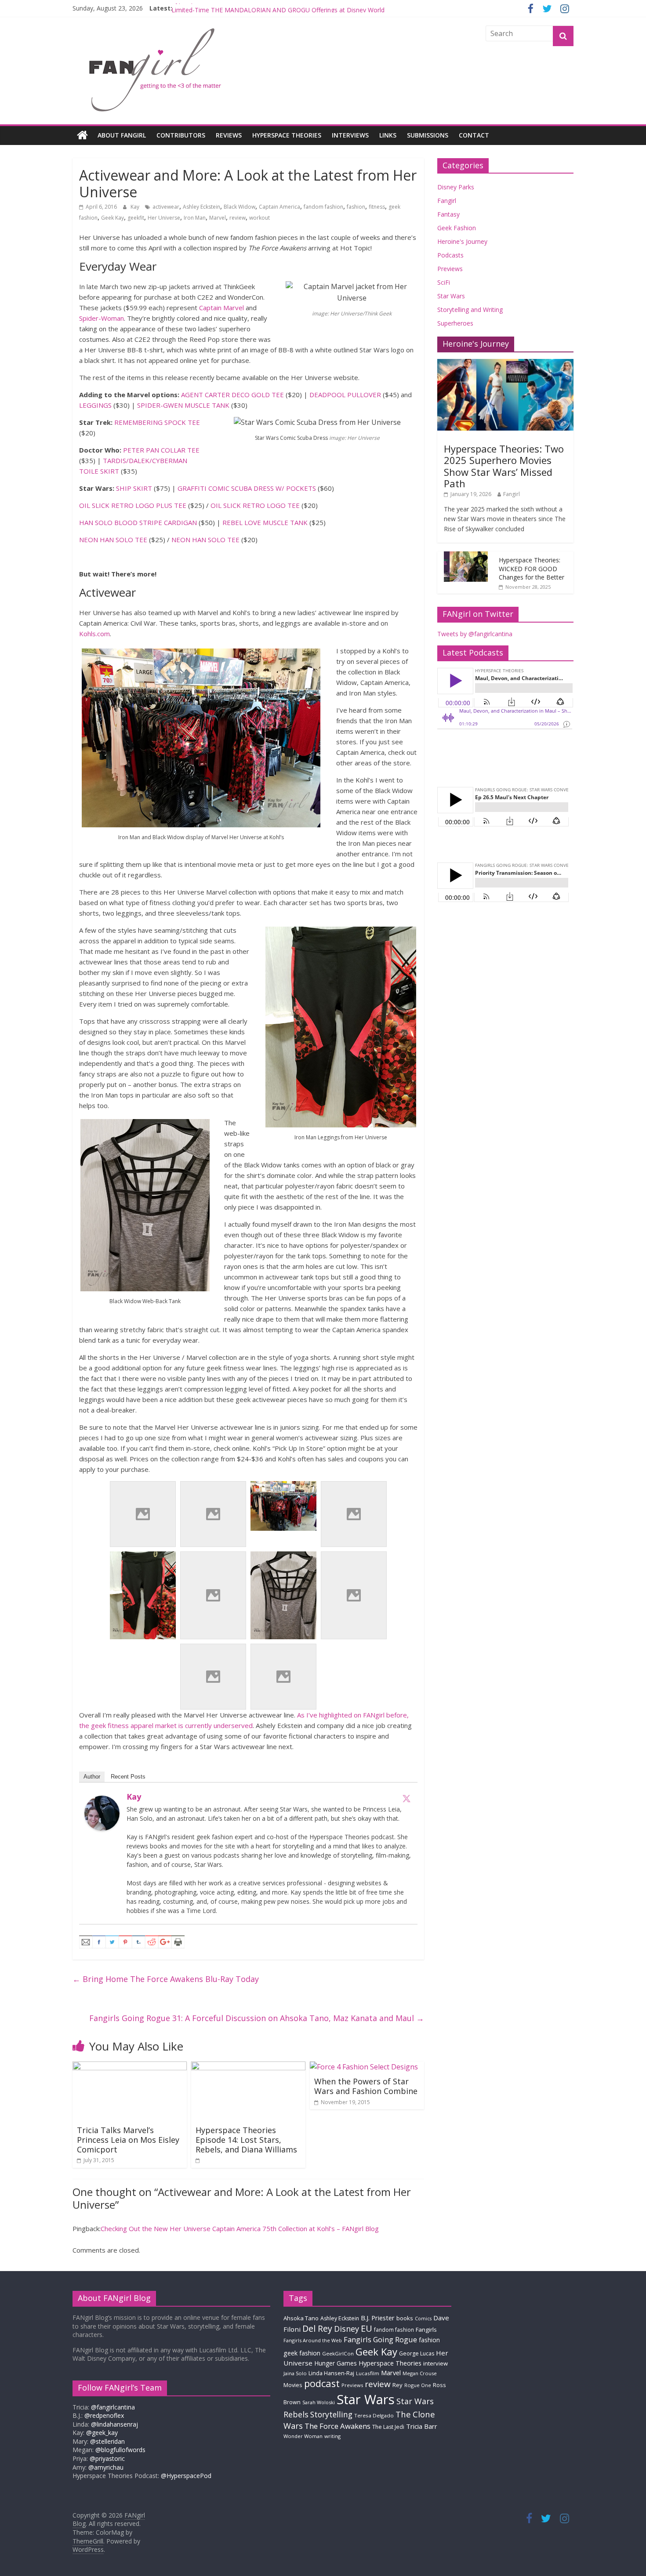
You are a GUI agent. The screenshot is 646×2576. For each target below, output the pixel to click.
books (405, 2318)
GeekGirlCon (338, 2353)
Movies (293, 2385)
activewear (166, 207)
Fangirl (447, 201)
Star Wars (451, 296)
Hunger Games (336, 2363)
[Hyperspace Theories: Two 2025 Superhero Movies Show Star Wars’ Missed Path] (505, 364)
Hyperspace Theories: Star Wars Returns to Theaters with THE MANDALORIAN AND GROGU (303, 8)
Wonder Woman (303, 2436)
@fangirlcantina (113, 2407)
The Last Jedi (388, 2427)
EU (367, 2328)
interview (436, 2363)
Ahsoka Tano (301, 2318)
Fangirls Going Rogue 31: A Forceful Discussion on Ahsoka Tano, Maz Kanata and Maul (257, 2018)
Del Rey (317, 2328)
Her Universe (164, 218)
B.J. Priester (378, 2318)
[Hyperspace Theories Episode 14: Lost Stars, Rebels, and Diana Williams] (248, 2067)
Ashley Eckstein (201, 207)
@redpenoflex (104, 2415)
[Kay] (102, 1801)
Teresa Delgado (374, 2415)
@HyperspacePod (186, 2476)
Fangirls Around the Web (313, 2340)
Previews (450, 269)
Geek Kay (113, 218)
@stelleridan (107, 2441)
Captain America (279, 207)
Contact (474, 135)
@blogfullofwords (120, 2450)
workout (259, 218)
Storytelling (331, 2414)
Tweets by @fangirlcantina (475, 634)
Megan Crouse (420, 2373)
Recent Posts (128, 1777)
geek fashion (302, 2353)
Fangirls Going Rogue (380, 2339)
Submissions (428, 135)
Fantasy (448, 214)
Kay (136, 207)
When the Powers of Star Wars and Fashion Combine (366, 2086)
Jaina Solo (295, 2373)
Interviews (350, 135)
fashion (356, 207)
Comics (423, 2319)
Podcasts (450, 255)
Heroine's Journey (462, 241)
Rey (397, 2385)
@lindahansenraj (114, 2424)
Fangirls (426, 2330)
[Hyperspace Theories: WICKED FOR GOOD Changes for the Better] (466, 556)
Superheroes (455, 323)
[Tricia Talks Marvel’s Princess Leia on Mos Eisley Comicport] (130, 2067)
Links (388, 135)
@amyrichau (106, 2467)
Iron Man (195, 218)
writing (332, 2436)
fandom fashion (323, 207)
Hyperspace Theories (287, 135)
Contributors (181, 135)
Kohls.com (94, 634)
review (238, 218)
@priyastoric (107, 2458)
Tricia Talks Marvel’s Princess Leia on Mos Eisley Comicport (128, 2139)
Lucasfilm (368, 2373)
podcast (322, 2383)
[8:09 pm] (198, 2160)
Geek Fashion (457, 228)
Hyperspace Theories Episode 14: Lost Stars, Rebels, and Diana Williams (246, 2139)
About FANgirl (122, 135)
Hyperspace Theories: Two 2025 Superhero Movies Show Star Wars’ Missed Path (504, 466)
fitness (377, 207)
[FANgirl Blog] (82, 135)
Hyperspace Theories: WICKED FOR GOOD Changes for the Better (532, 569)
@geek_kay (102, 2433)
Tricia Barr (422, 2426)
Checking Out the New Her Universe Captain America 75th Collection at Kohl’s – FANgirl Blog (240, 2228)
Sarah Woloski (319, 2402)
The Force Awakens (338, 2426)
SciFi (444, 282)
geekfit (136, 218)
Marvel (218, 218)
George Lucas (417, 2353)
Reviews (229, 135)
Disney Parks (456, 187)
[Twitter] (406, 1798)
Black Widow (240, 207)
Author (92, 1777)
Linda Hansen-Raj (331, 2373)
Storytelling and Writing (470, 310)
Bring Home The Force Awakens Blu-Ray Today (166, 1979)
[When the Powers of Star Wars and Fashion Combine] (364, 2067)
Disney (347, 2329)
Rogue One (418, 2385)
